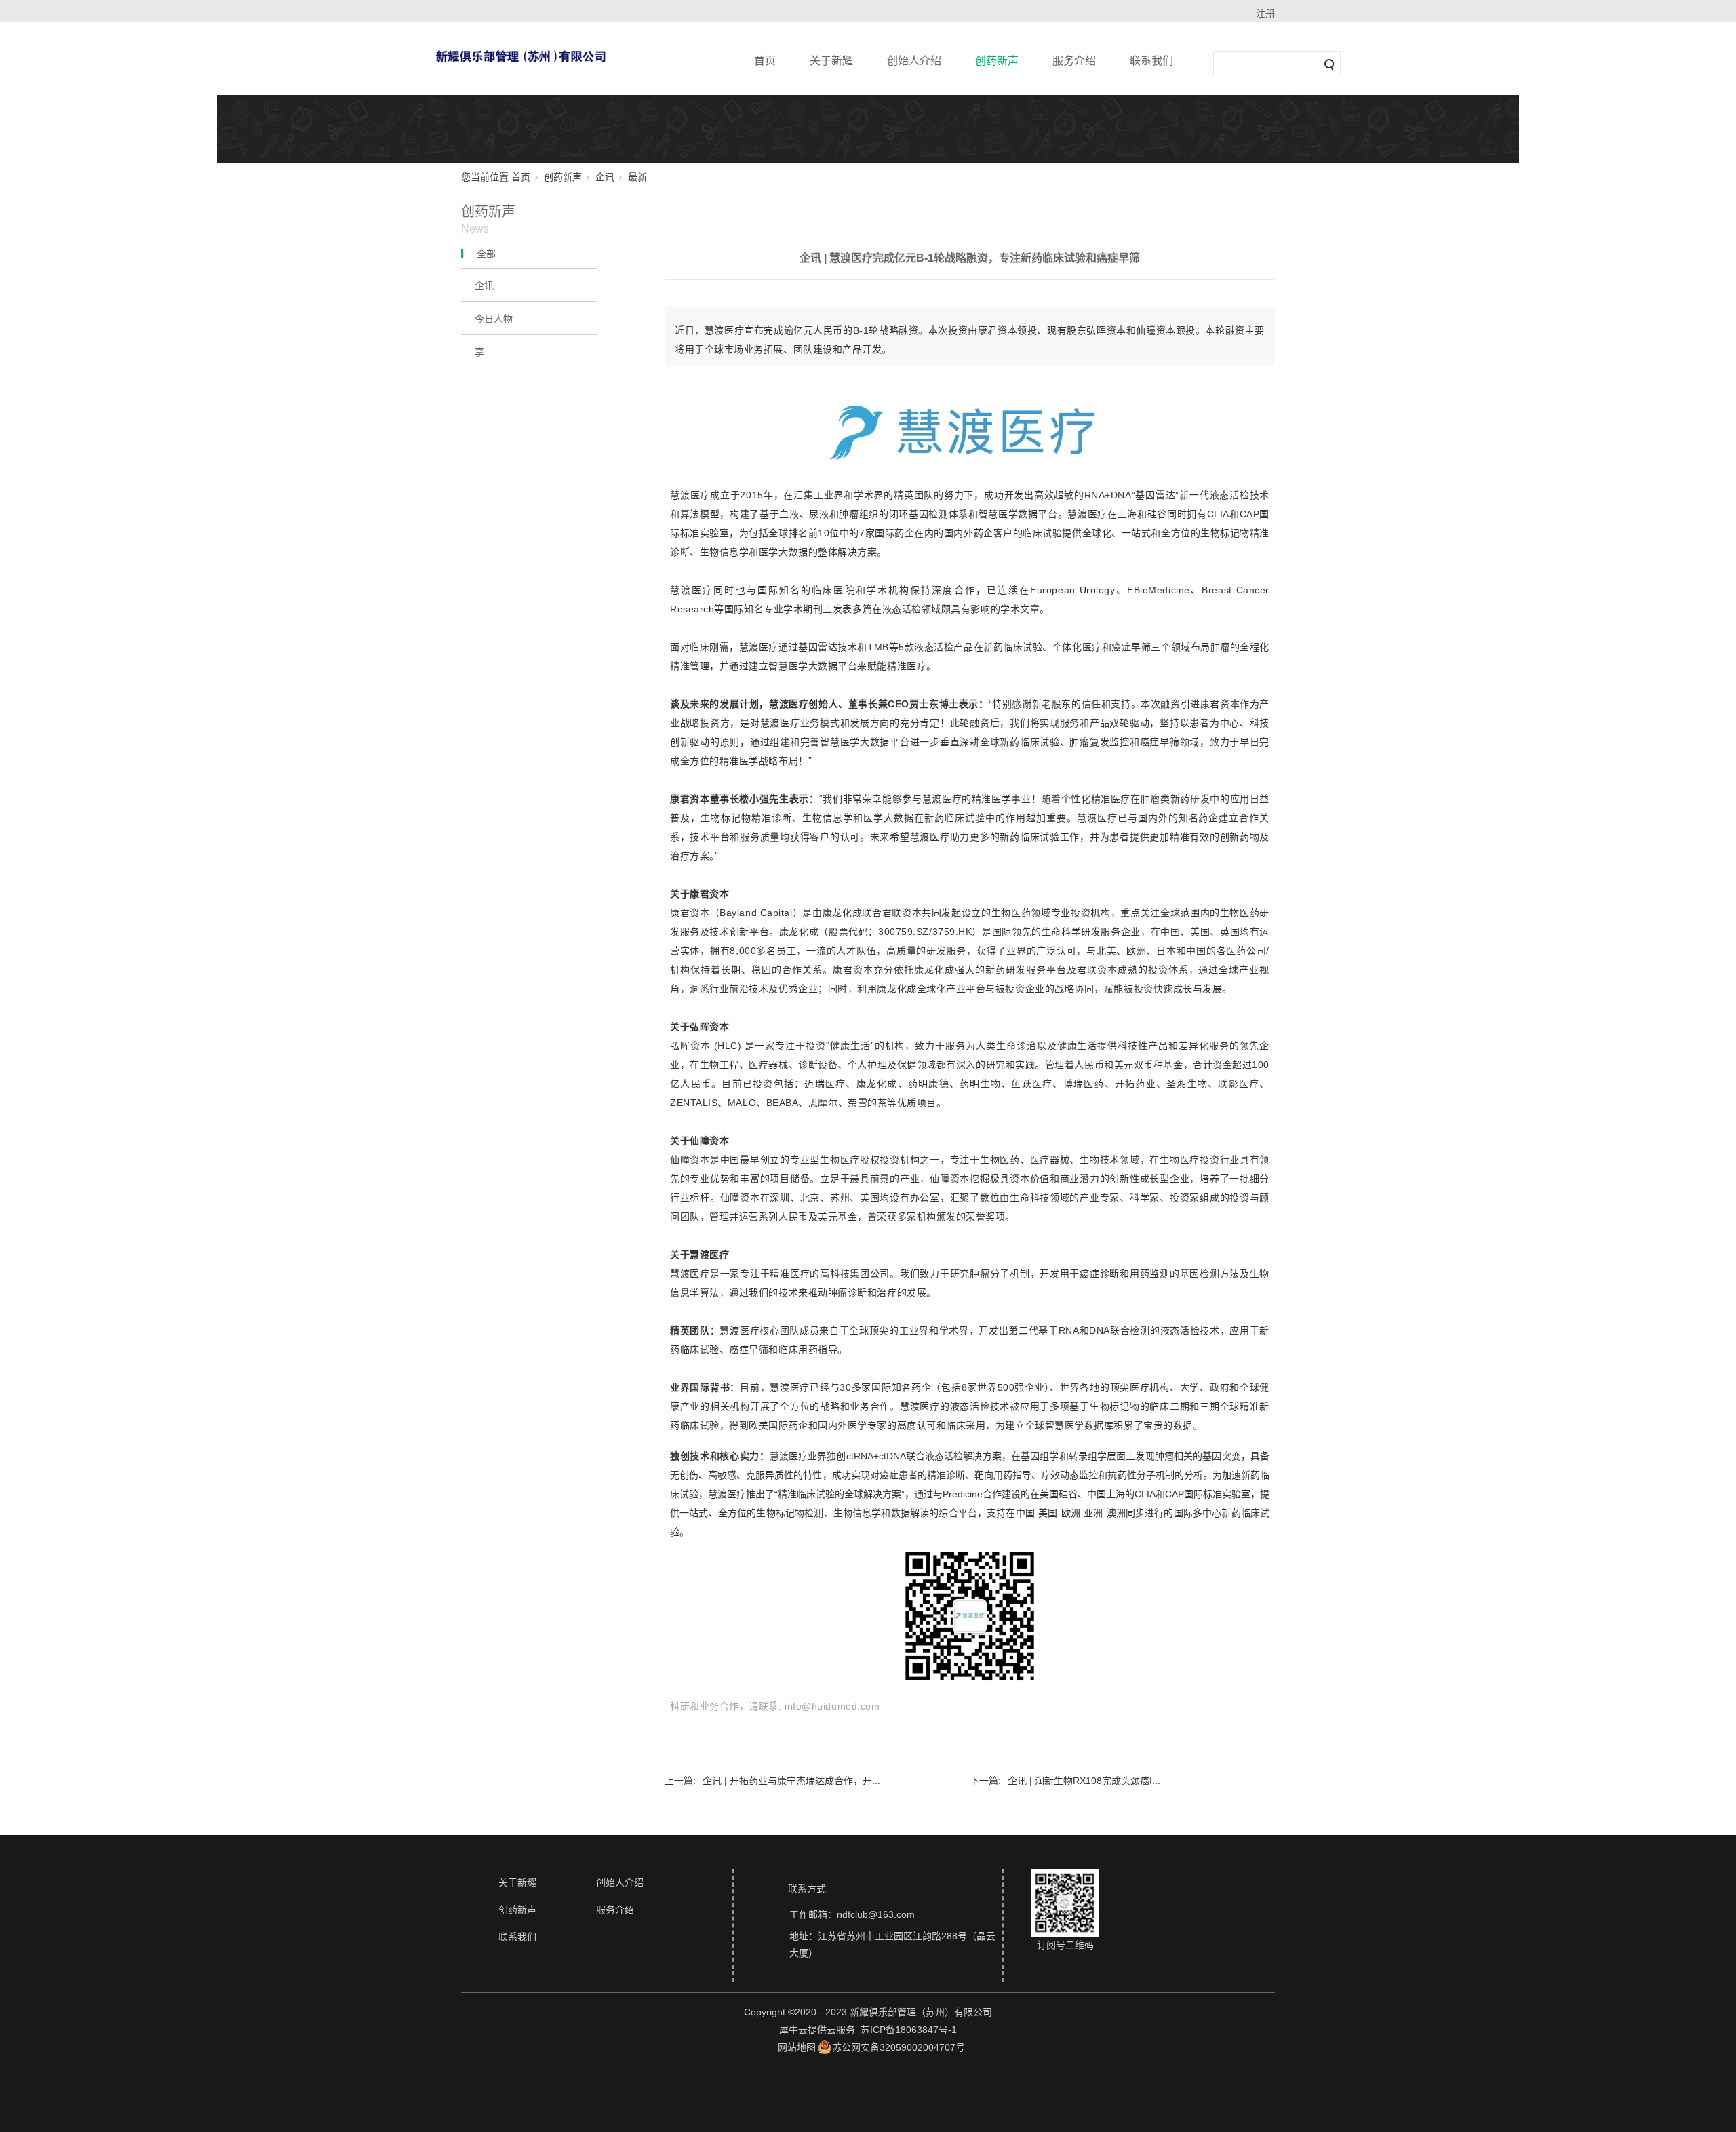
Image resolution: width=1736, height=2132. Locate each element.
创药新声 (997, 61)
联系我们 (1151, 61)
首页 (765, 61)
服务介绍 (1074, 61)
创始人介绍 (914, 61)
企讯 (605, 177)
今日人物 (494, 319)
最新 (637, 177)
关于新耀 (831, 61)
